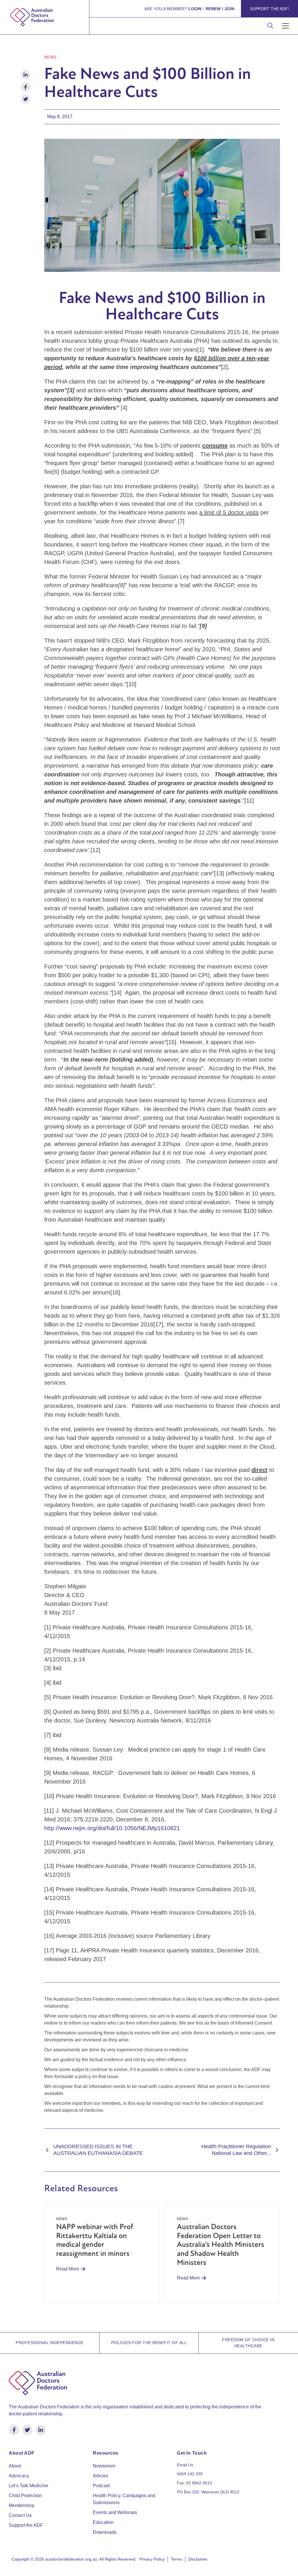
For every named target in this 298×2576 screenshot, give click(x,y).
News (50, 57)
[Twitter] (27, 2430)
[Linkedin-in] (41, 2430)
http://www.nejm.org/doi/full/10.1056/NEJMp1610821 (112, 1828)
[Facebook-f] (14, 2430)
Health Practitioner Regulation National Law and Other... (236, 2150)
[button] (286, 26)
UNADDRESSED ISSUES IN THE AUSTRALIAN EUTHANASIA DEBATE (98, 2150)
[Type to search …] (270, 26)
